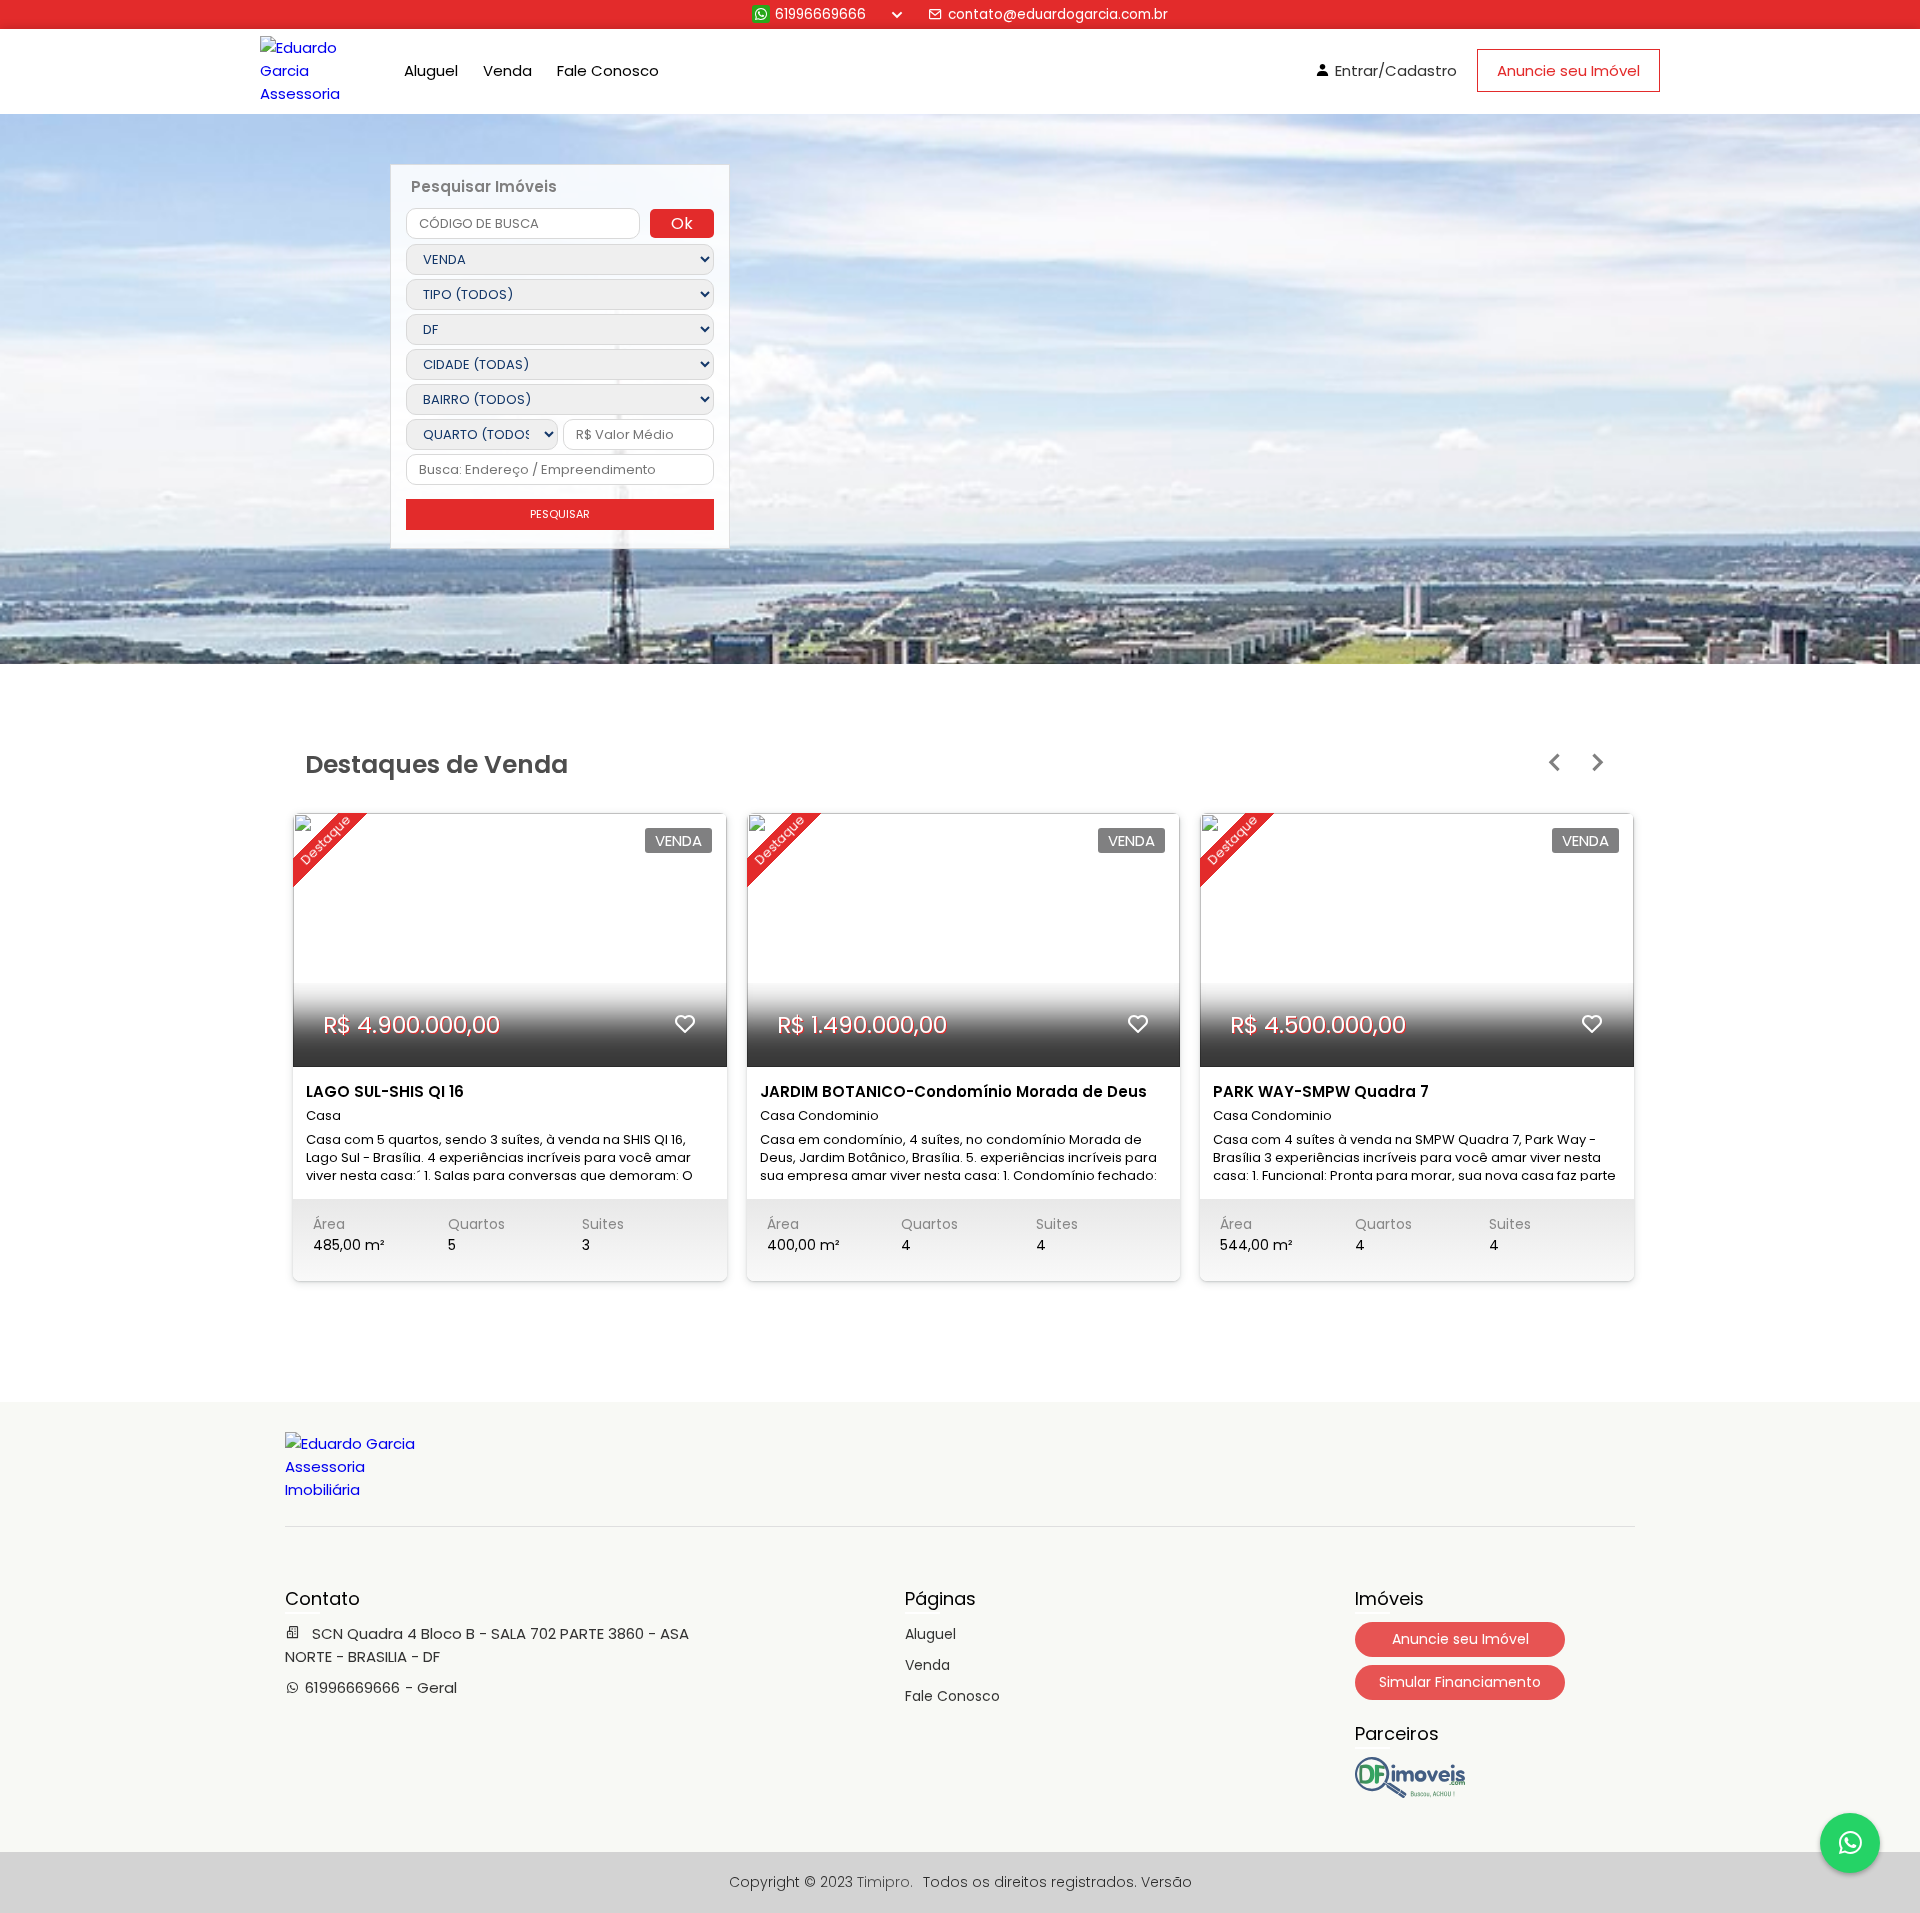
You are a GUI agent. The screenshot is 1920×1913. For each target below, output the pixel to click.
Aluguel (431, 70)
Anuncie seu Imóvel (1568, 70)
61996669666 (820, 14)
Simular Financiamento (1460, 1682)
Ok (682, 223)
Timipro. (885, 1882)
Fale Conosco (608, 70)
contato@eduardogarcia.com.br (1058, 14)
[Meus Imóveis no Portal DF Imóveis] (1410, 1793)
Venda (507, 70)
